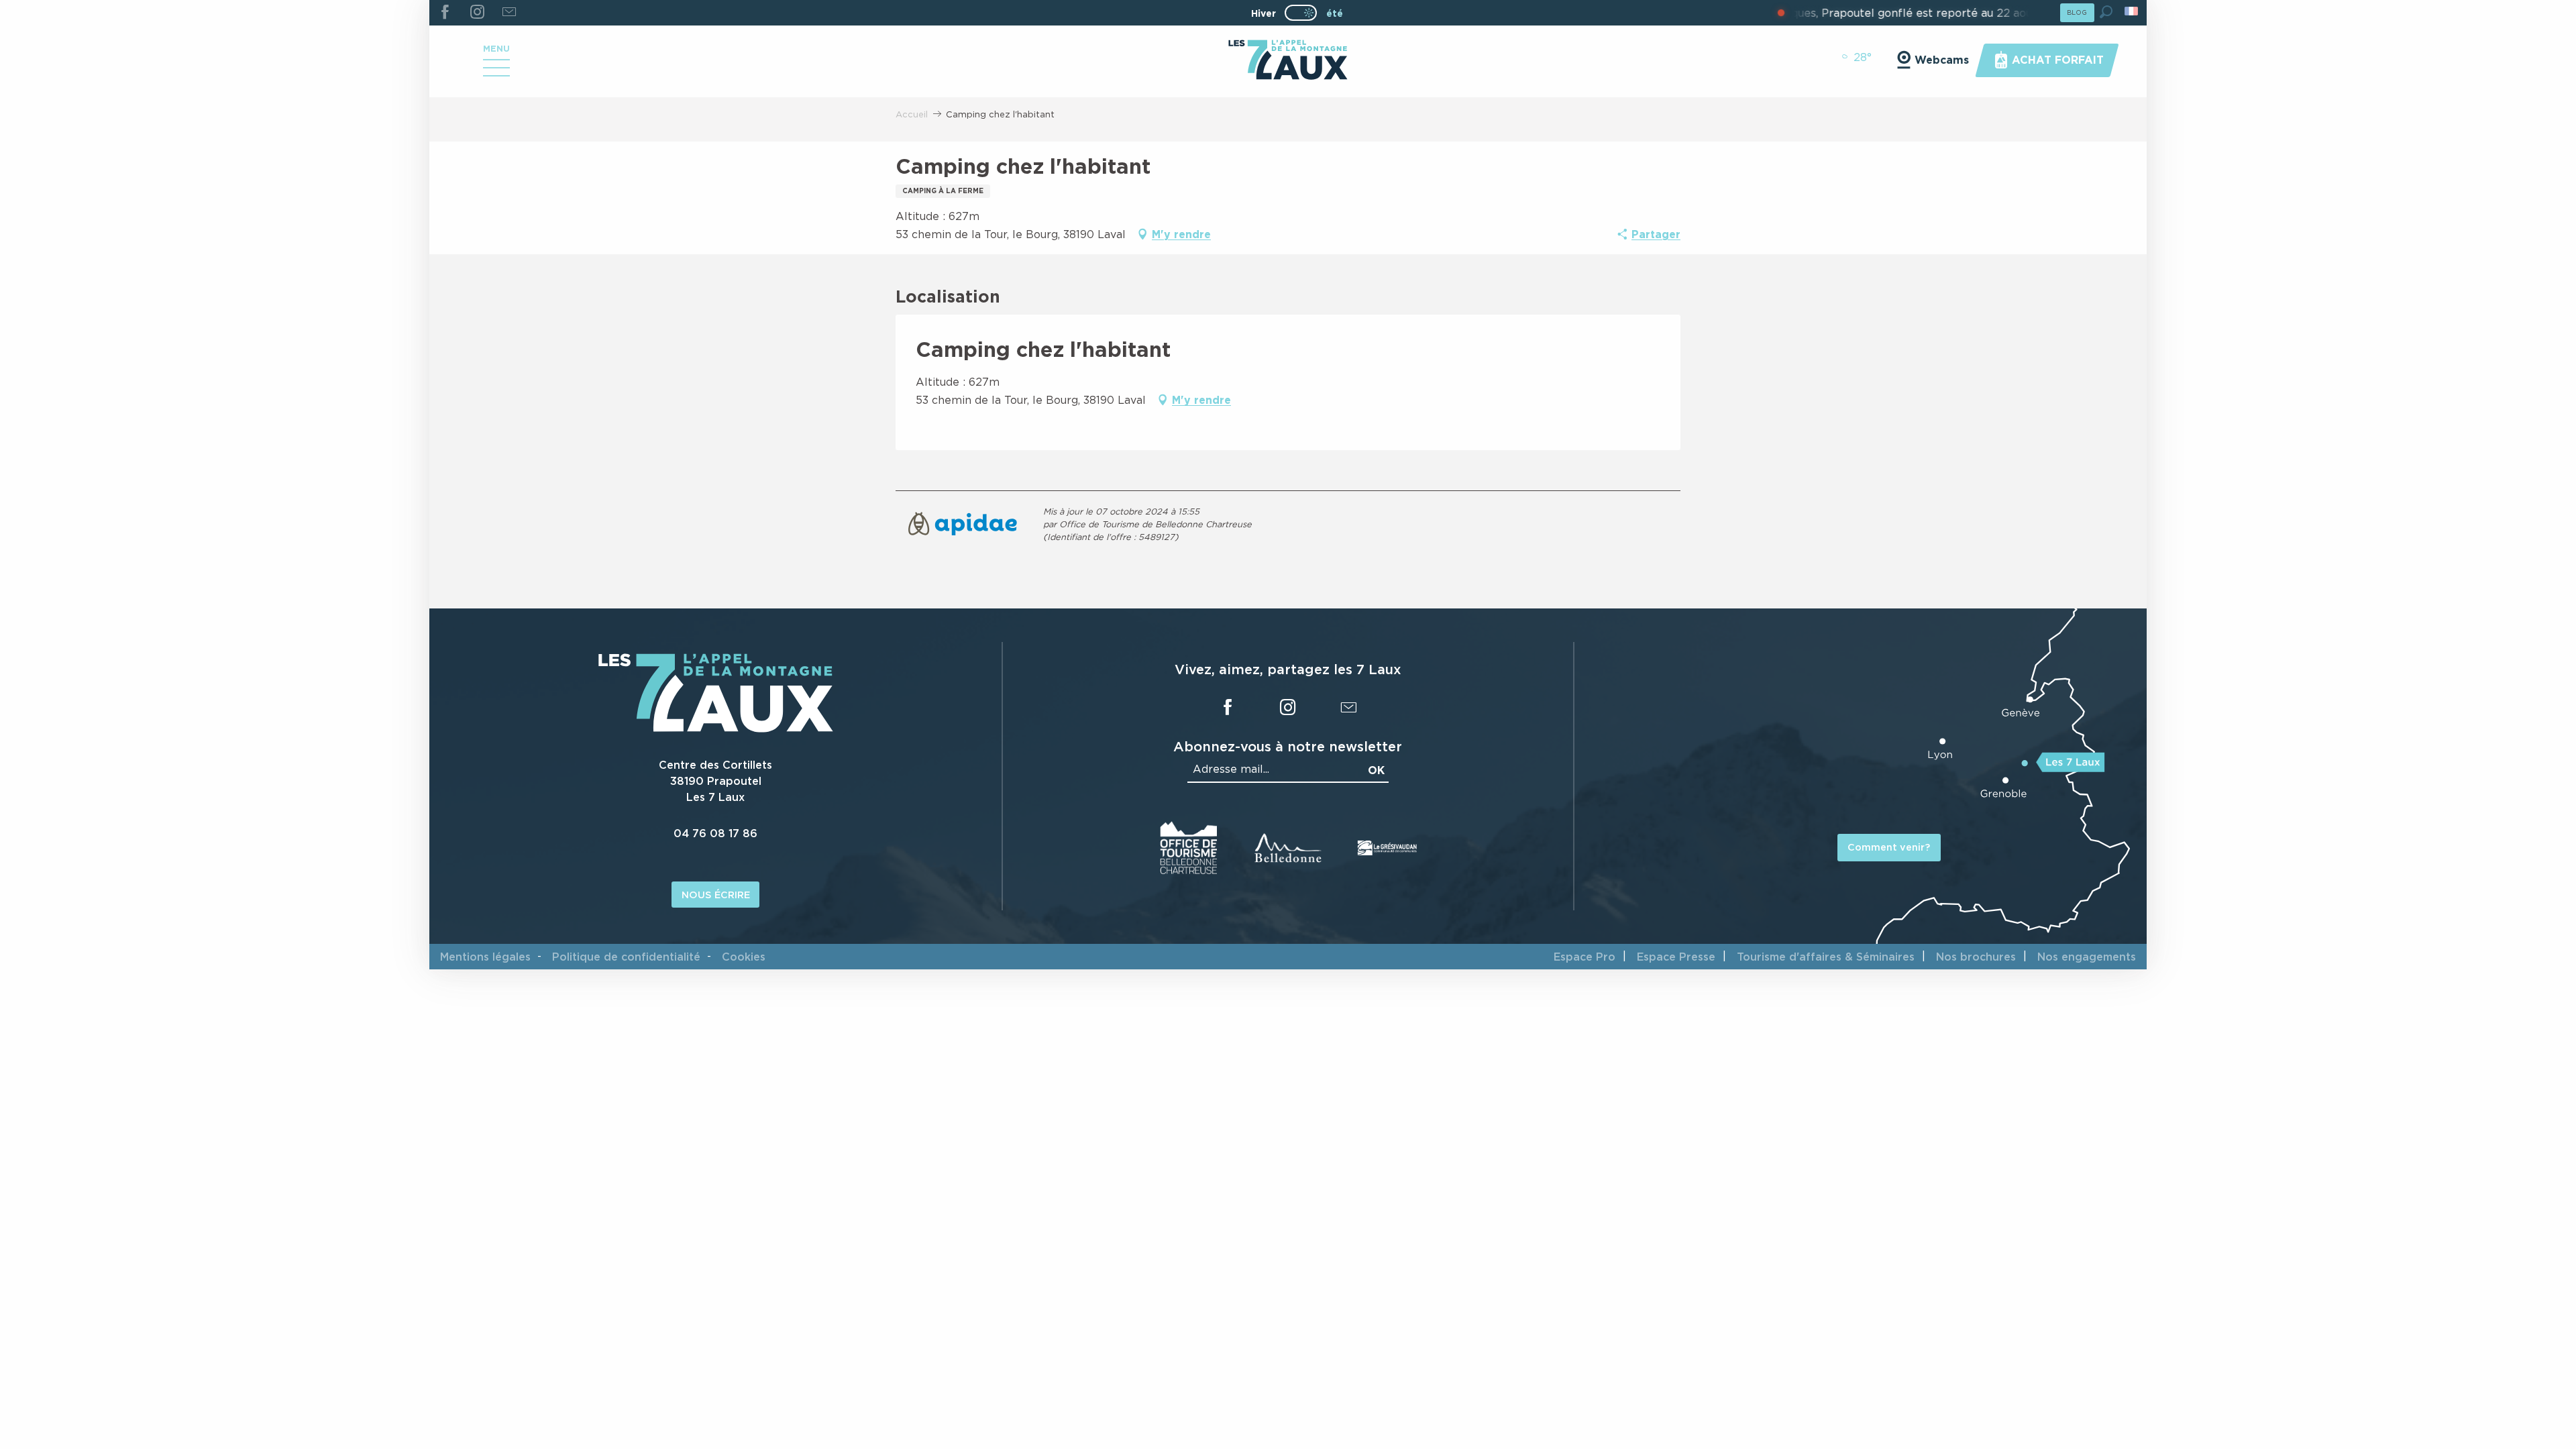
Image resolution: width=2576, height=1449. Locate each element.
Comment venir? (1889, 847)
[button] (2106, 12)
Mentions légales (485, 957)
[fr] (2132, 11)
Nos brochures (1976, 957)
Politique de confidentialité (626, 957)
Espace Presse (1676, 957)
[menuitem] (1288, 61)
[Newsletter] (509, 13)
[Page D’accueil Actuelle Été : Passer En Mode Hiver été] (1301, 13)
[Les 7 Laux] (716, 729)
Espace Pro (1585, 957)
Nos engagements (2087, 957)
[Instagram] (477, 13)
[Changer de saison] (1305, 13)
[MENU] (496, 72)
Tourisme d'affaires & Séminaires (1826, 957)
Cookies (744, 957)
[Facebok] (445, 13)
